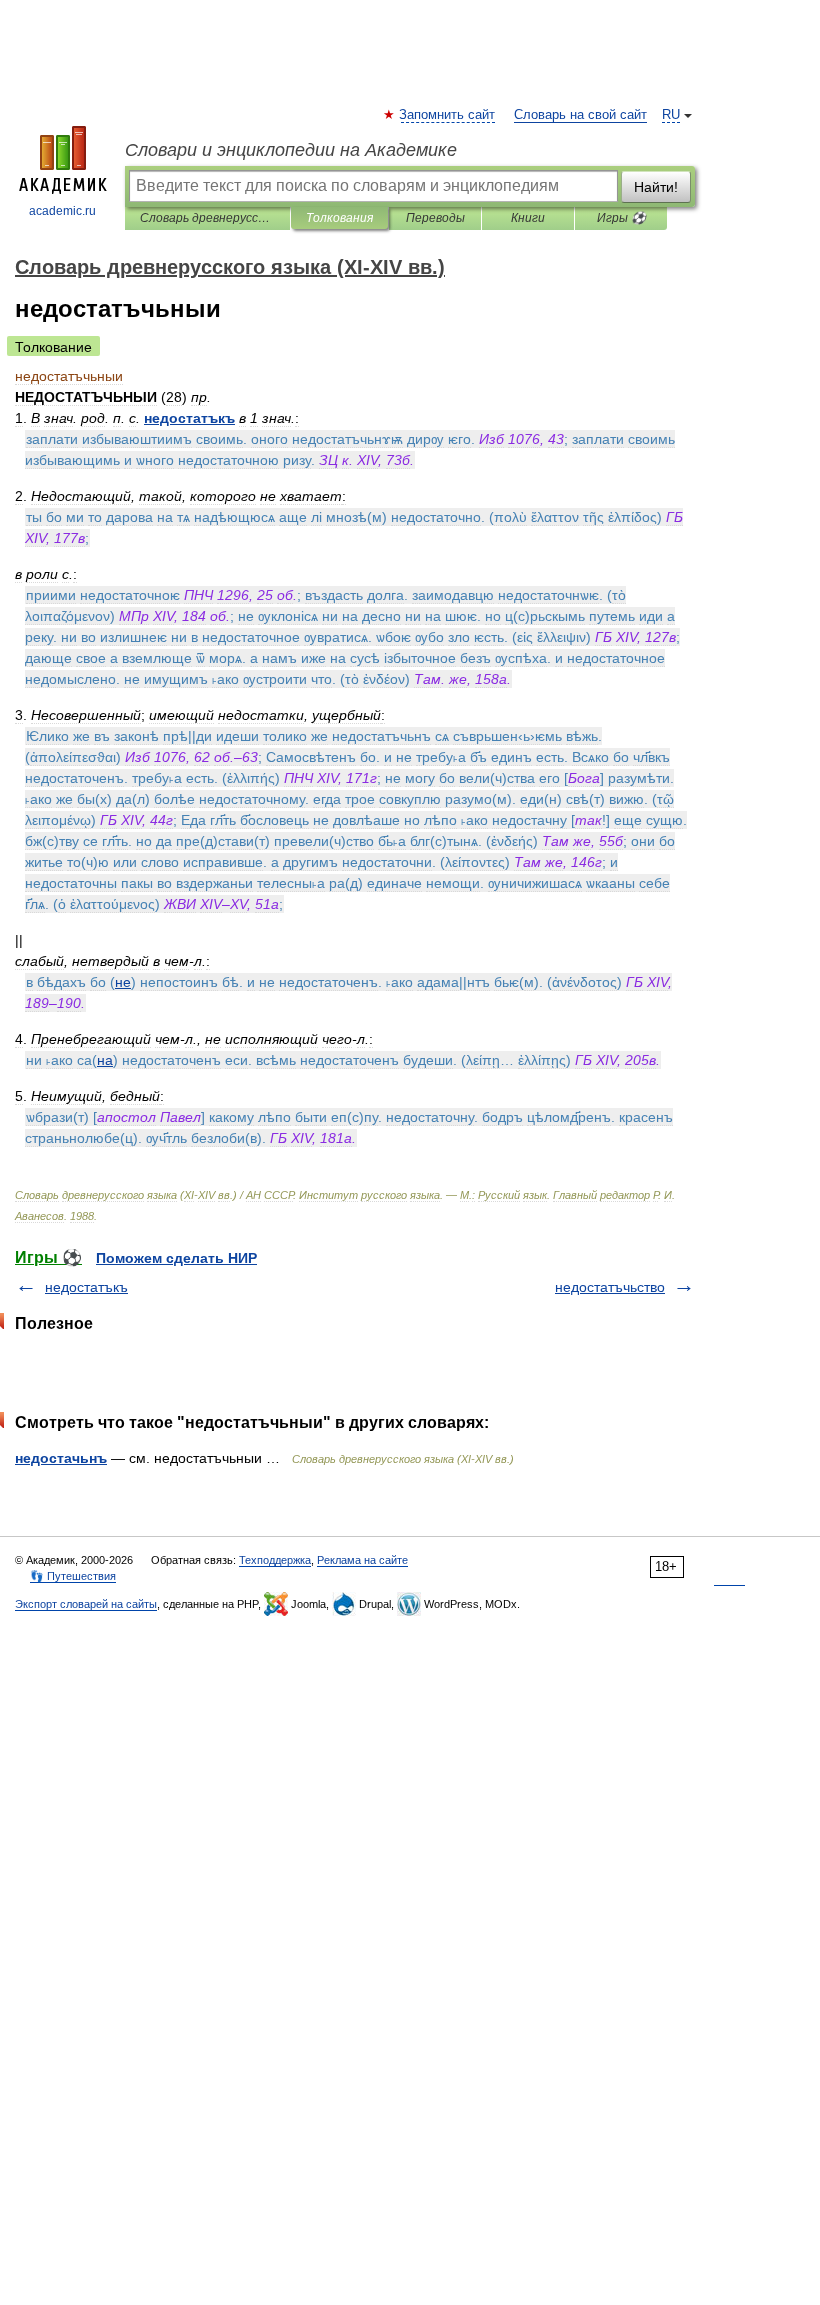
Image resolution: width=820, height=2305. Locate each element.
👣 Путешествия (73, 1576)
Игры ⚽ (621, 218)
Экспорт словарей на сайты (86, 1604)
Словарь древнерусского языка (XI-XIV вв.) (207, 218)
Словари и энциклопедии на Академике (291, 150)
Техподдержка (275, 1560)
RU (671, 115)
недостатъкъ (86, 1287)
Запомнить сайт (448, 115)
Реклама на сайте (362, 1560)
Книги (528, 218)
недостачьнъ (61, 1458)
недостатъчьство (610, 1287)
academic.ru (62, 211)
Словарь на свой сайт (580, 115)
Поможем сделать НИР (176, 1258)
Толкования (339, 218)
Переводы (435, 218)
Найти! (656, 187)
